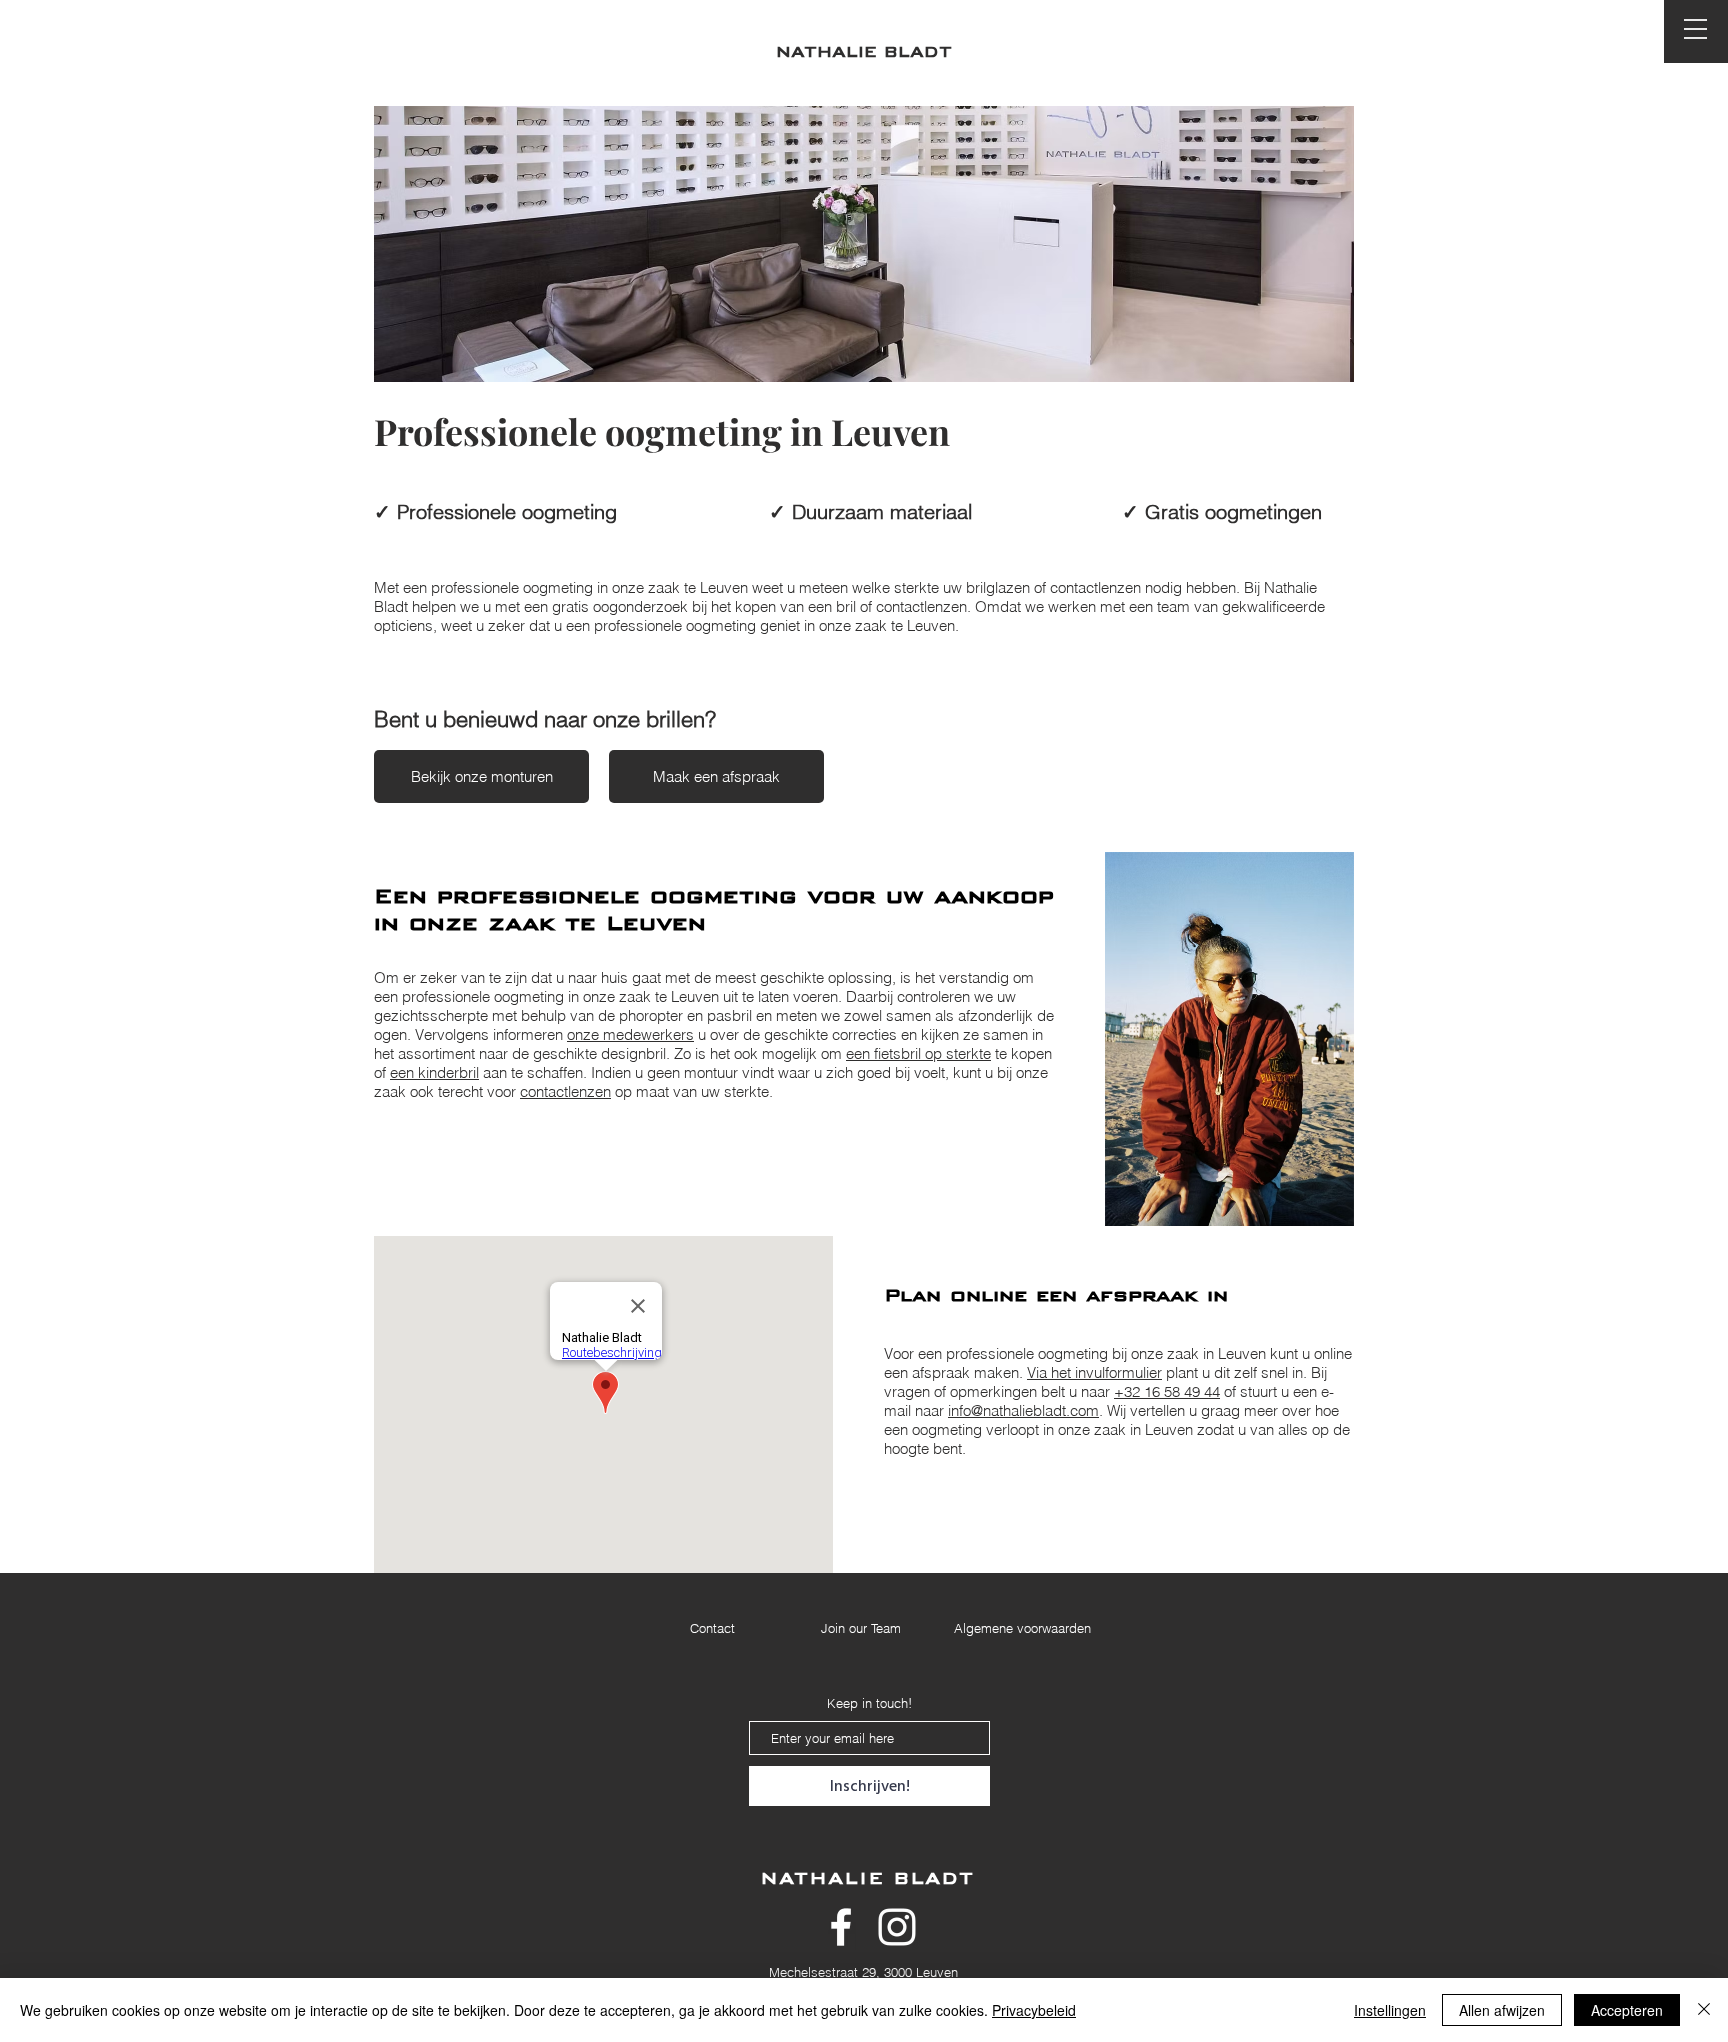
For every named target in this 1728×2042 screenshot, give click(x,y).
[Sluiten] (1704, 2010)
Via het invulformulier (1094, 1372)
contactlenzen (565, 1091)
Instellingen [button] (1390, 2010)
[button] (1695, 29)
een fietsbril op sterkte (918, 1053)
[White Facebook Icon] (841, 1927)
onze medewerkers (630, 1034)
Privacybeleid (1034, 2010)
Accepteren (1627, 2010)
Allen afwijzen (1502, 2010)
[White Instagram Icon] (897, 1927)
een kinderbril (434, 1072)
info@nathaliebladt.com (1023, 1410)
